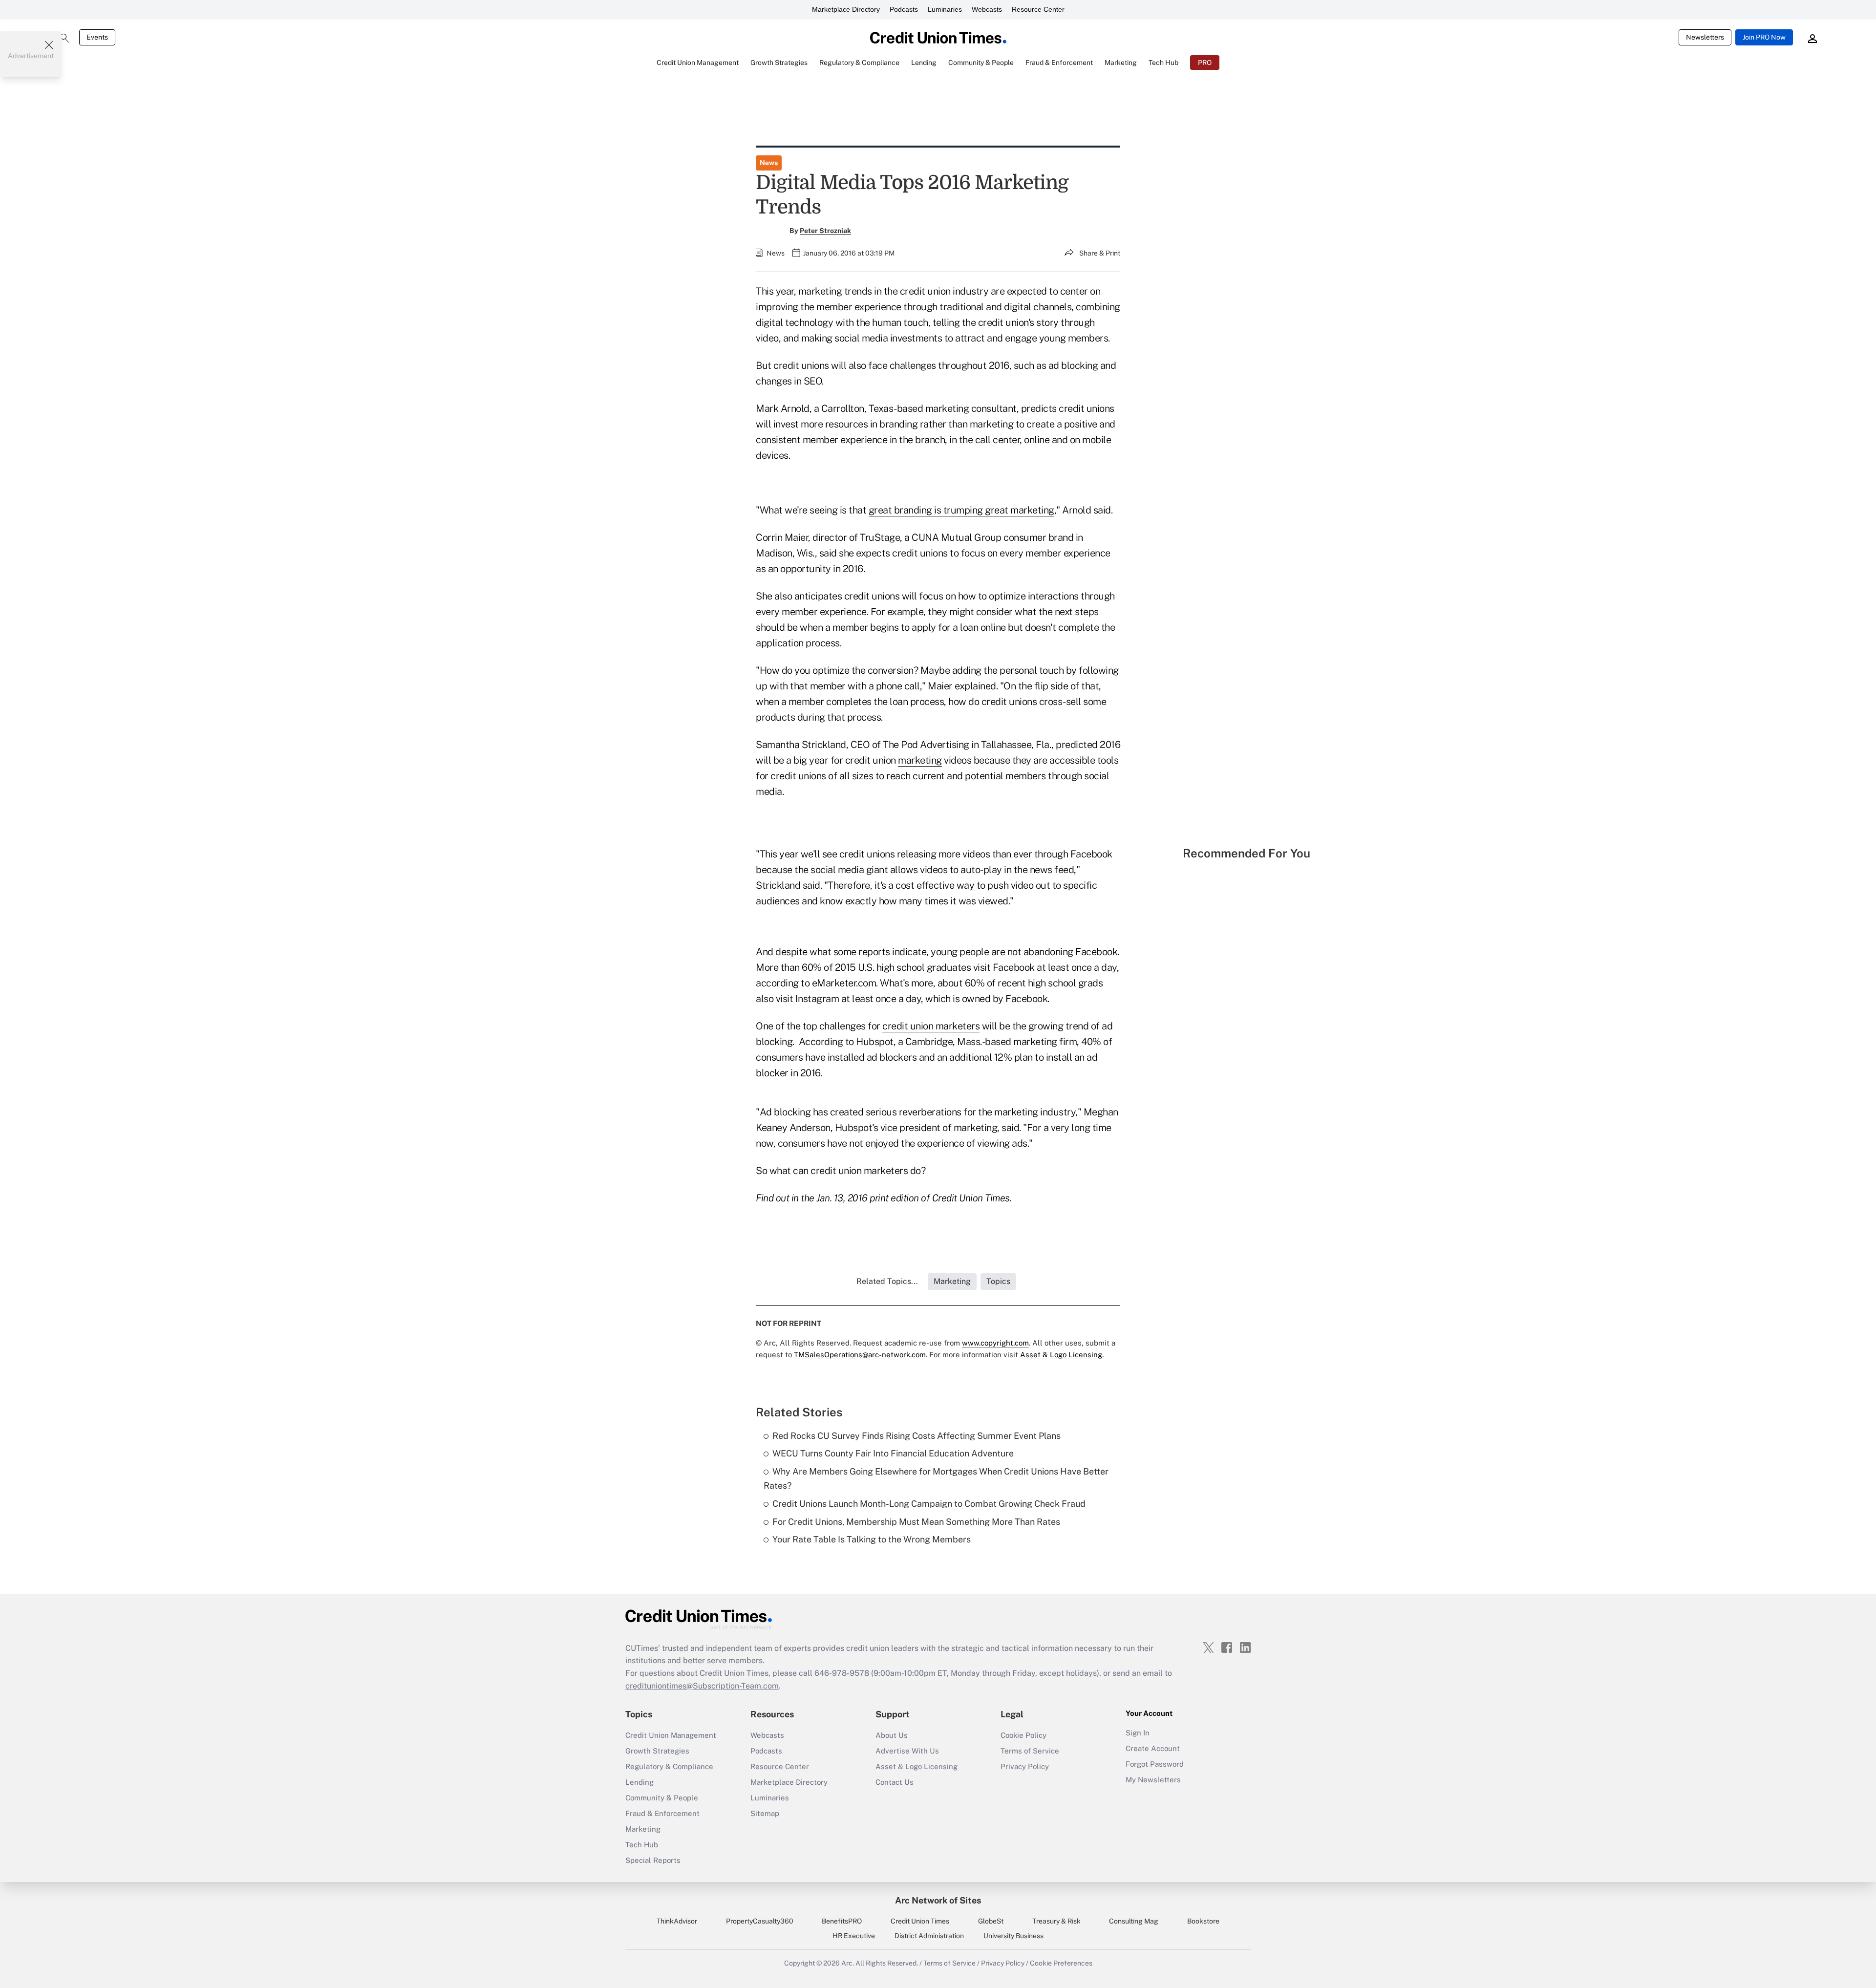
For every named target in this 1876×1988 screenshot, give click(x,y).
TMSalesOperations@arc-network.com (860, 1355)
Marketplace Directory (846, 9)
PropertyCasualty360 (760, 1921)
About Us (892, 1735)
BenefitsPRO (842, 1921)
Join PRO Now (1764, 37)
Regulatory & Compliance (669, 1766)
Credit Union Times (920, 1921)
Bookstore (1203, 1921)
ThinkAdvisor (677, 1921)
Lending (640, 1782)
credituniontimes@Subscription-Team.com (702, 1686)
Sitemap (765, 1813)
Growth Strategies (657, 1751)
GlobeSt (991, 1921)
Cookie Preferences (1061, 1963)
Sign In (1138, 1733)
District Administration (929, 1936)
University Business (1013, 1936)
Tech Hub (642, 1845)
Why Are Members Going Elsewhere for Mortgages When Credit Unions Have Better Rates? (936, 1478)
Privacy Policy (1025, 1766)
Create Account (1153, 1748)
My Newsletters (1153, 1780)
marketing (920, 760)
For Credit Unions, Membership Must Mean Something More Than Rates (916, 1522)
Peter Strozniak (825, 231)
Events (97, 37)
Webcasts (987, 9)
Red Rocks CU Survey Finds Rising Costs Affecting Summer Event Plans (917, 1436)
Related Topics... (887, 1281)
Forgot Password (1155, 1764)
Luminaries (945, 9)
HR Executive (854, 1936)
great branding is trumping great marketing (961, 510)
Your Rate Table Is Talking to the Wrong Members (872, 1539)
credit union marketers (931, 1026)
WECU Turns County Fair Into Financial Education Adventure (893, 1453)
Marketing (643, 1829)
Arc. (848, 1963)
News (769, 163)
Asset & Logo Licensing (917, 1766)
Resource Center (1038, 9)
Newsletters (1705, 37)
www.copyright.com (995, 1343)
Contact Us (895, 1782)
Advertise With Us (907, 1751)
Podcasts (904, 9)
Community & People (662, 1798)
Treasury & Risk (1056, 1921)
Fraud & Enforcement (662, 1813)
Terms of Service (1030, 1751)
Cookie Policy (1023, 1735)
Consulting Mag (1134, 1921)
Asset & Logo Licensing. (1062, 1355)
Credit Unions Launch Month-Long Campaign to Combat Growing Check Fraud (929, 1504)
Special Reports (653, 1860)
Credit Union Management (671, 1735)
